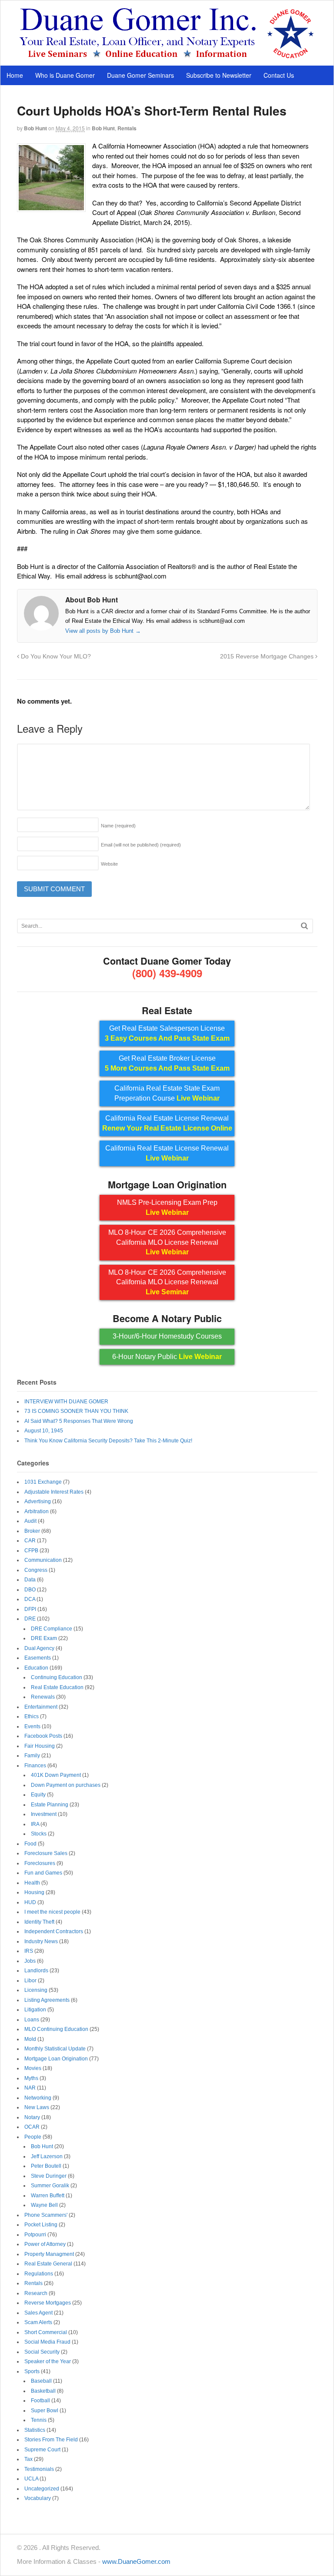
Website (109, 864)
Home (15, 75)
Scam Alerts (38, 2322)
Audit (30, 1521)
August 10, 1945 (44, 1431)
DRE (30, 1619)
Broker (32, 1531)
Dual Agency (39, 1648)
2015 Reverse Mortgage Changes (268, 656)
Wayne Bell (44, 2205)
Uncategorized (42, 2489)
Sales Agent (38, 2313)
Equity (38, 1795)
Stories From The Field (51, 2440)
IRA (35, 1824)
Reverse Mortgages (48, 2303)
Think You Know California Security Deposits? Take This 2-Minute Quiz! (108, 1441)
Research (36, 2293)
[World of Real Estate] (167, 56)
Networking (38, 2098)
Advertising (38, 1501)
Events (32, 1726)
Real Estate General (48, 2264)
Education (36, 1668)
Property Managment (49, 2254)
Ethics (32, 1716)
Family (32, 1756)
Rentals (127, 128)
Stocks (39, 1834)
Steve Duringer (49, 2176)
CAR (30, 1541)
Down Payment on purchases (66, 1785)
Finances (35, 1766)
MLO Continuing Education (56, 2029)
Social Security (42, 2352)
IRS (29, 1951)
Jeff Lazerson (47, 2156)
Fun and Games (43, 1873)
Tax (28, 2459)
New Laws (37, 2107)
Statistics (35, 2430)
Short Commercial (46, 2332)
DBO (30, 1590)
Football (40, 2401)
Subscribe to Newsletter (219, 75)
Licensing (36, 1990)
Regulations (39, 2274)
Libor (30, 1981)
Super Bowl (45, 2411)
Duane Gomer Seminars (140, 75)
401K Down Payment (56, 1775)
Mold (30, 2039)
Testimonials (39, 2469)
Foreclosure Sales (46, 1853)
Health (32, 1883)
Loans (32, 2020)
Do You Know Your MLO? (55, 656)
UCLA (31, 2479)
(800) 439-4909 (167, 973)
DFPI (30, 1609)
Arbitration (37, 1511)
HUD (30, 1902)
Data (30, 1580)
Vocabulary (38, 2498)
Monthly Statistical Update (55, 2049)
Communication (43, 1560)
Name (118, 826)
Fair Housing (40, 1746)
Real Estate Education (57, 1687)
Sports (32, 2371)
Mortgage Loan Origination (56, 2059)
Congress (36, 1570)
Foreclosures (40, 1863)
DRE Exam (44, 1638)
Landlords (36, 1971)
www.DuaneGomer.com (136, 2561)
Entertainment (41, 1707)
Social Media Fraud (47, 2342)
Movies (33, 2068)
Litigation (35, 2010)
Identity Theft (39, 1922)
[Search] (304, 926)
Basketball (43, 2391)
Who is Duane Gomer (65, 75)
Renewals (43, 1697)
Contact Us (279, 75)
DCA (30, 1599)
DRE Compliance (52, 1629)
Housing (34, 1892)
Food (30, 1844)
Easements (38, 1658)
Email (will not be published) (141, 845)
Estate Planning (50, 1805)
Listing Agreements (47, 2000)
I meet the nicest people (52, 1912)
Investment (44, 1814)
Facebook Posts (43, 1736)
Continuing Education (57, 1677)
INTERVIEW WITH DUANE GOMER (66, 1402)
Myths (31, 2078)
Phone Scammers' (46, 2215)
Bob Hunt (35, 128)
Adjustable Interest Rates (54, 1492)
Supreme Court (42, 2450)
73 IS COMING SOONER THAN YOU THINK (76, 1411)
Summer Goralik (50, 2186)
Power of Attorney (45, 2244)
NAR (30, 2088)
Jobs (30, 1961)
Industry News (41, 1941)
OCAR (32, 2127)
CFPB (31, 1551)
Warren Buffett (48, 2196)
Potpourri (35, 2235)
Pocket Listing (41, 2225)
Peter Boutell (46, 2166)
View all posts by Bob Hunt (103, 631)
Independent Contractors (54, 1931)
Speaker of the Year (48, 2361)
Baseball (41, 2381)
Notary (32, 2117)
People (33, 2137)
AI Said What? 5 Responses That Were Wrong (79, 1421)
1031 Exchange (43, 1482)
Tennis (39, 2420)
